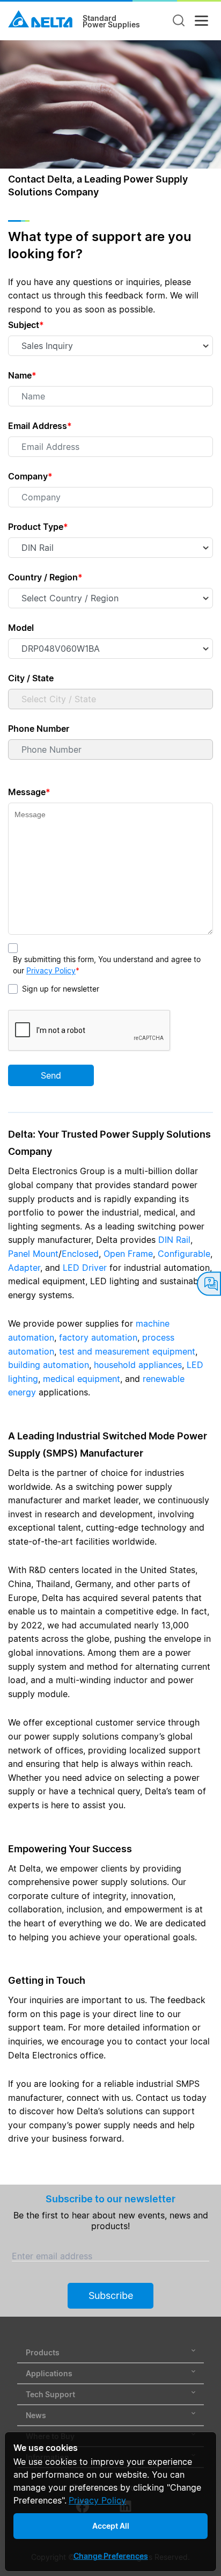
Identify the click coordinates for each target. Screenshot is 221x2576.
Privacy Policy (51, 970)
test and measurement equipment (127, 1351)
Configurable (184, 1254)
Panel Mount (33, 1254)
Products (43, 2352)
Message (29, 792)
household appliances (138, 1365)
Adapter (24, 1268)
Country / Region (45, 577)
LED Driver (85, 1268)
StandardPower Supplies (111, 21)
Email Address (40, 426)
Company (30, 476)
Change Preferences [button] (111, 2556)
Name (22, 375)
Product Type (38, 527)
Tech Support (50, 2394)
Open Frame (128, 1254)
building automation (49, 1365)
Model (21, 628)
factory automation (98, 1337)
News (36, 2415)
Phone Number (39, 729)
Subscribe (111, 2295)
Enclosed (80, 1254)
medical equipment (82, 1379)
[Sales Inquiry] (209, 1284)
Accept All (111, 2526)
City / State (31, 678)
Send (51, 1075)
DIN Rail (174, 1240)
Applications (49, 2373)
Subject (26, 325)
